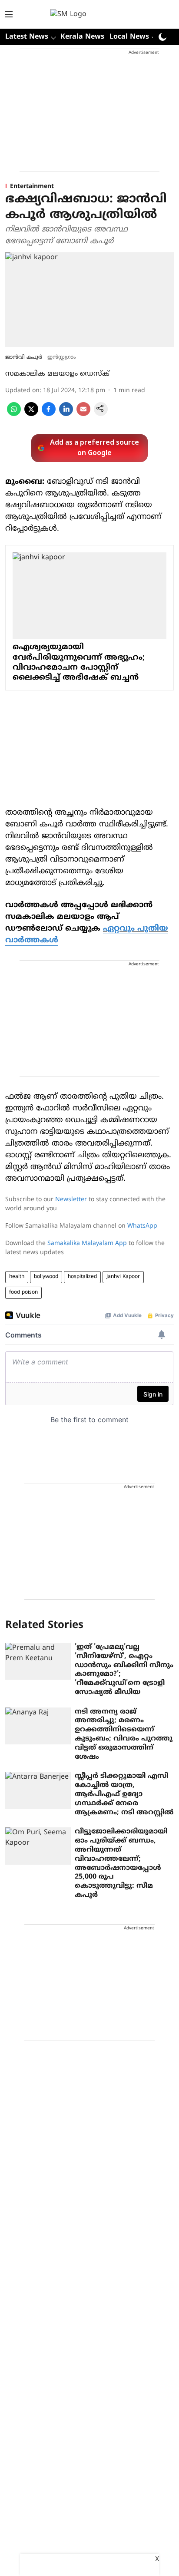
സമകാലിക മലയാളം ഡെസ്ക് (57, 374)
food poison (23, 1293)
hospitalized (82, 1277)
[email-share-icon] (83, 414)
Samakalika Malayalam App (87, 1243)
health (17, 1277)
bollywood (46, 1277)
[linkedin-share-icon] (66, 414)
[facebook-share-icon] (49, 414)
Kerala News (82, 37)
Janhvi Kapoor (123, 1277)
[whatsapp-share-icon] (14, 414)
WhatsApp (142, 1226)
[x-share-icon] (31, 414)
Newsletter (71, 1200)
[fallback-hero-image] (38, 1661)
